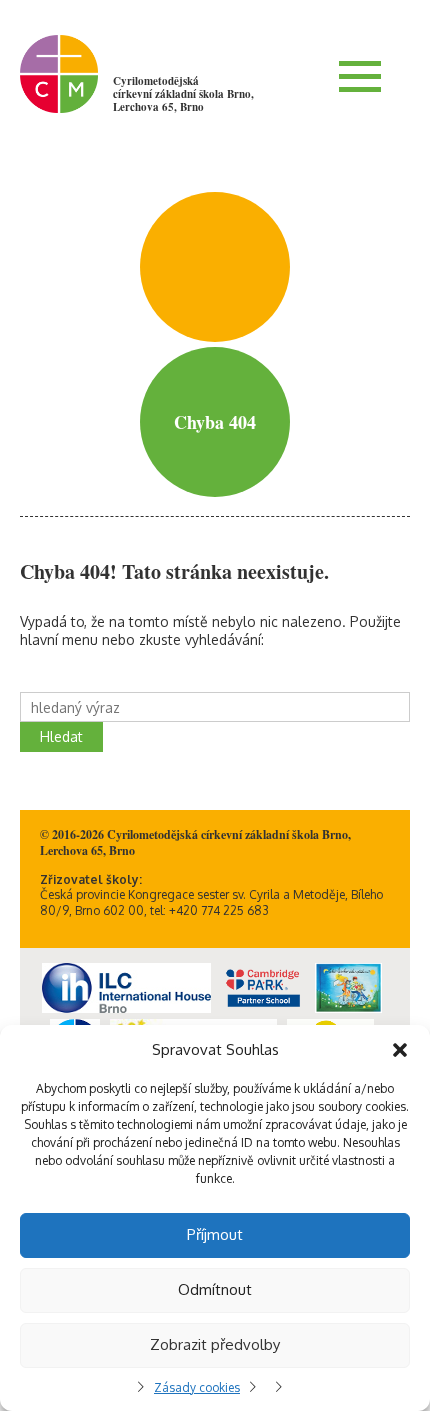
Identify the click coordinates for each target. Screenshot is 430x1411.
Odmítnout (215, 1289)
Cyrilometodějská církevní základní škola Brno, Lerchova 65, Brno (183, 94)
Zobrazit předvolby (215, 1344)
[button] (400, 1050)
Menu (360, 76)
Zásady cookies (197, 1387)
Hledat (61, 736)
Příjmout (215, 1234)
